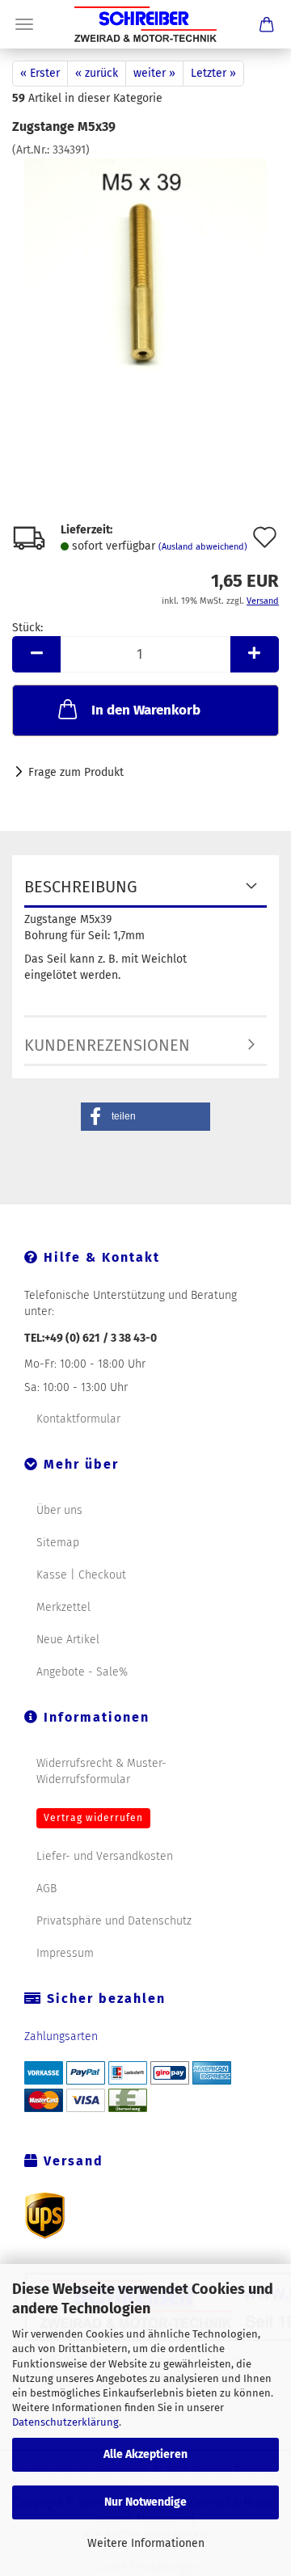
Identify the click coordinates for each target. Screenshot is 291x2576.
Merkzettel (63, 1607)
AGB (46, 1889)
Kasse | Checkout (81, 1575)
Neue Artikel (68, 1640)
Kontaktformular (78, 1419)
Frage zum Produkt (76, 772)
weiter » (154, 73)
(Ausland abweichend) (203, 547)
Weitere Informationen (146, 2543)
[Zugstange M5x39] (146, 279)
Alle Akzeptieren (145, 2454)
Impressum (65, 1953)
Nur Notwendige (145, 2502)
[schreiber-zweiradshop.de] (145, 24)
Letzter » (213, 73)
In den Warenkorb (146, 710)
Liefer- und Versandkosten (105, 1856)
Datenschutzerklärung (65, 2422)
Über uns (59, 1510)
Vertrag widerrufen (93, 1818)
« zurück (97, 73)
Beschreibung (81, 887)
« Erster (40, 73)
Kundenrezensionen (107, 1045)
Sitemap (58, 1543)
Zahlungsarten (61, 2036)
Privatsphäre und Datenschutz (114, 1921)
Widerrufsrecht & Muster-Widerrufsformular (101, 1771)
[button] (36, 654)
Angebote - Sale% (82, 1672)
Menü (24, 24)
